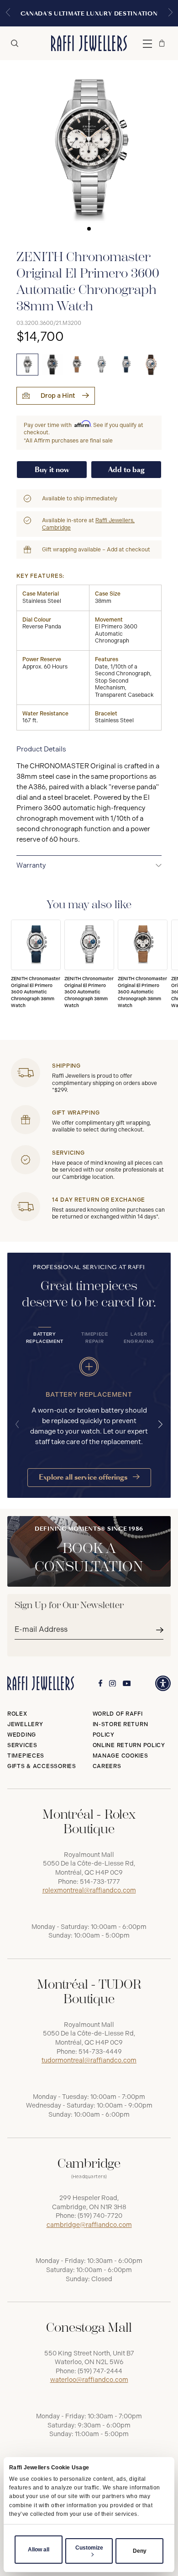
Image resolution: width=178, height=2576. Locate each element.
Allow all (39, 2550)
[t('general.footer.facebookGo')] (100, 1683)
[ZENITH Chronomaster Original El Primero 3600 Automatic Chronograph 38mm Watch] (27, 365)
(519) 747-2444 (100, 2371)
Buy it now (52, 470)
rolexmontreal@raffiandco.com (89, 1890)
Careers (107, 1766)
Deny (140, 2551)
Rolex (17, 1714)
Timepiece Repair (95, 1338)
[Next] (161, 1424)
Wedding (22, 1735)
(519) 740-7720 (100, 2216)
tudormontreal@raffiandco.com (89, 2060)
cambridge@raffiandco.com (89, 2225)
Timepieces (26, 1756)
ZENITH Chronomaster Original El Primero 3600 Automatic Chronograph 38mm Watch (36, 992)
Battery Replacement (45, 1338)
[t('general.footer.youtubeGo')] (127, 1684)
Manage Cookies (120, 1756)
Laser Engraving (139, 1338)
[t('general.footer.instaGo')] (113, 1684)
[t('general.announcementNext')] (170, 13)
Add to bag (126, 470)
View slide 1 (89, 229)
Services (22, 1745)
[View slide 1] (89, 149)
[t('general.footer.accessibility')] (163, 1683)
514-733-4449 (100, 2052)
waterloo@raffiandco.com (89, 2380)
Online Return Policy (129, 1745)
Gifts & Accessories (42, 1766)
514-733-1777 (100, 1882)
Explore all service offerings (84, 1477)
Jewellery (25, 1724)
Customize (89, 2548)
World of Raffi (118, 1714)
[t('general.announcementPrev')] (8, 13)
